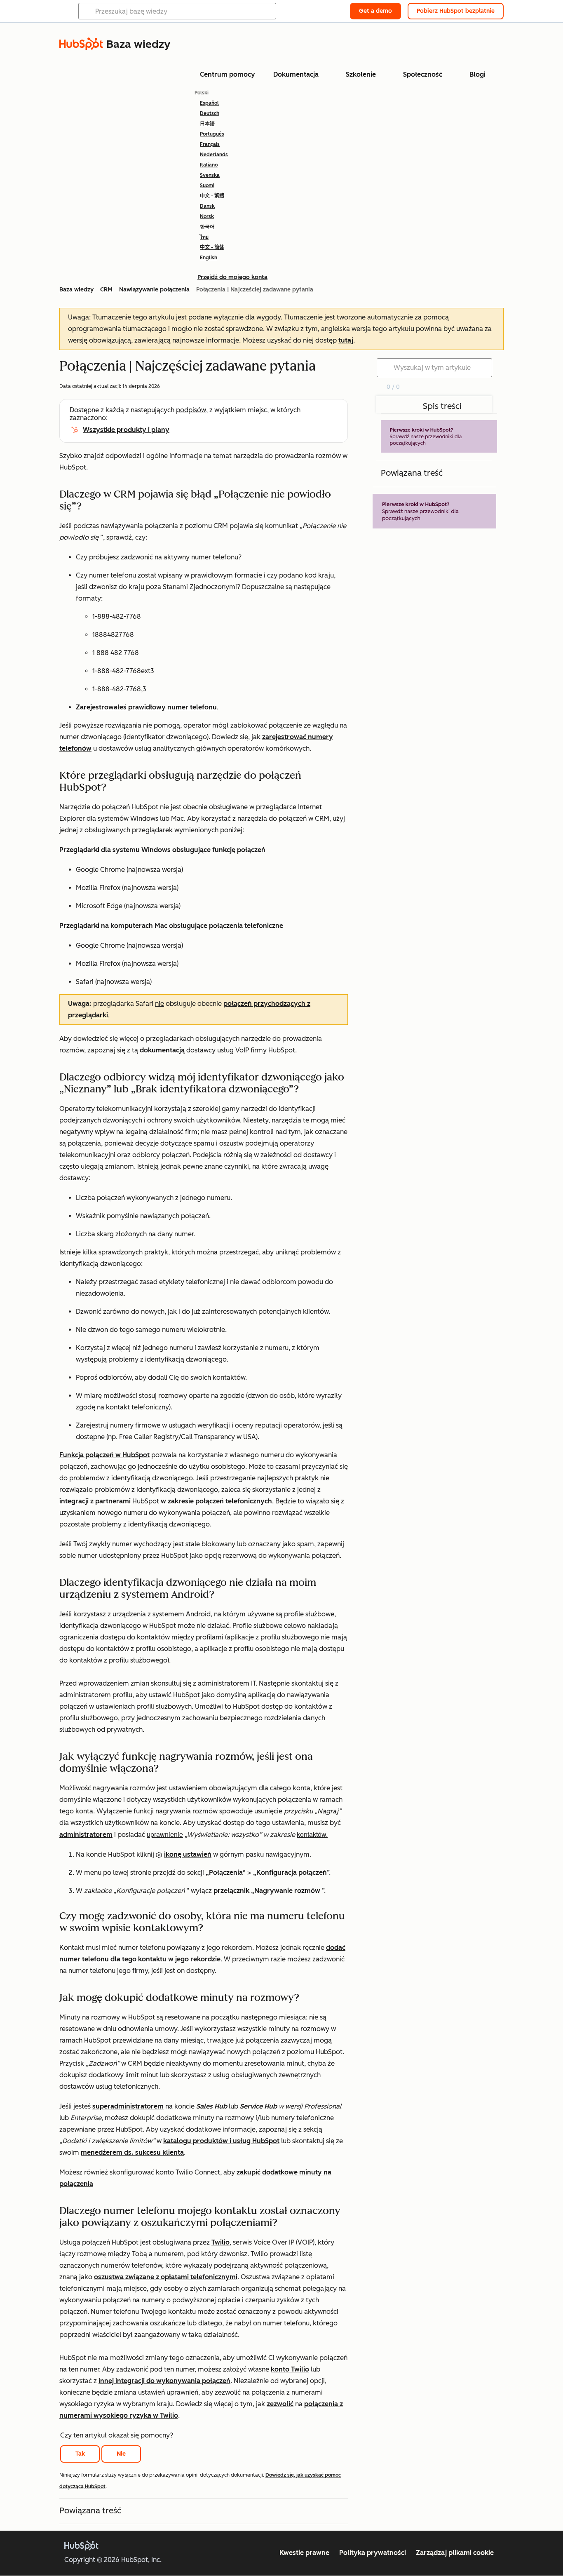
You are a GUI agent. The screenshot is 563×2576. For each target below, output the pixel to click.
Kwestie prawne (304, 2553)
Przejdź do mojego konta (232, 277)
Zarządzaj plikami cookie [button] (455, 2553)
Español (209, 103)
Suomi (207, 186)
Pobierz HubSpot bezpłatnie (456, 11)
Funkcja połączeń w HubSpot (104, 1455)
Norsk (207, 216)
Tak (80, 2454)
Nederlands (214, 155)
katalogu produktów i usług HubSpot (221, 2141)
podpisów (191, 410)
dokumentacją (162, 1050)
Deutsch (210, 113)
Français (210, 144)
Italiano (209, 165)
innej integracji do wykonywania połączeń (164, 2381)
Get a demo (375, 11)
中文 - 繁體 (212, 196)
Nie (121, 2454)
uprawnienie (165, 1834)
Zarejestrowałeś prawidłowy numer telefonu (146, 707)
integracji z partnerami (95, 1501)
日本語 (207, 124)
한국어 (207, 227)
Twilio (221, 2242)
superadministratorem (128, 2106)
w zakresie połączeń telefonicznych (216, 1501)
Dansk (207, 206)
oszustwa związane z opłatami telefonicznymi (166, 2277)
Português (212, 134)
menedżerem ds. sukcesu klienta (132, 2152)
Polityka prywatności (373, 2553)
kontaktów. (312, 1834)
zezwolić (280, 2404)
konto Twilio (290, 2369)
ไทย (204, 237)
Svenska (210, 175)
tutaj (346, 340)
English (209, 258)
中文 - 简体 (212, 247)
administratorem (86, 1835)
